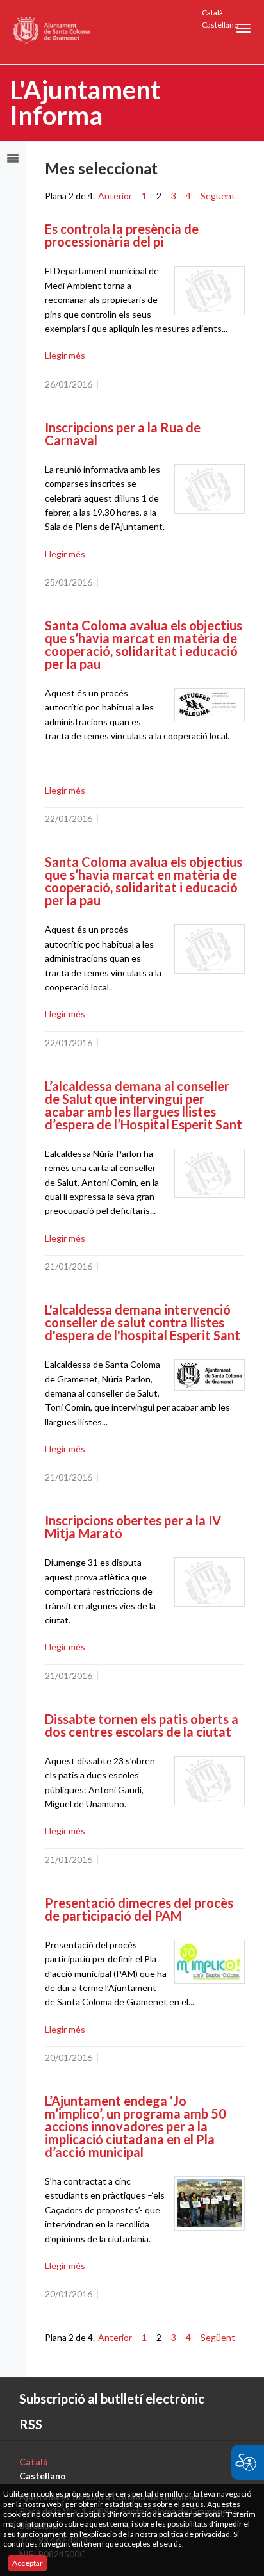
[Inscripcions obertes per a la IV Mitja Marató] (210, 1582)
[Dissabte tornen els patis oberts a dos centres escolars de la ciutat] (210, 1781)
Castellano (220, 25)
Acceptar (28, 2563)
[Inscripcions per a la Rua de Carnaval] (210, 489)
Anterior (115, 196)
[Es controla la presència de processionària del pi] (210, 291)
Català (212, 12)
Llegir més (65, 355)
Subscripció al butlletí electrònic (112, 2399)
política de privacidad (194, 2534)
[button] (243, 28)
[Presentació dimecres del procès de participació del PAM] (210, 1962)
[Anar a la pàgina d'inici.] (52, 32)
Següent (218, 196)
